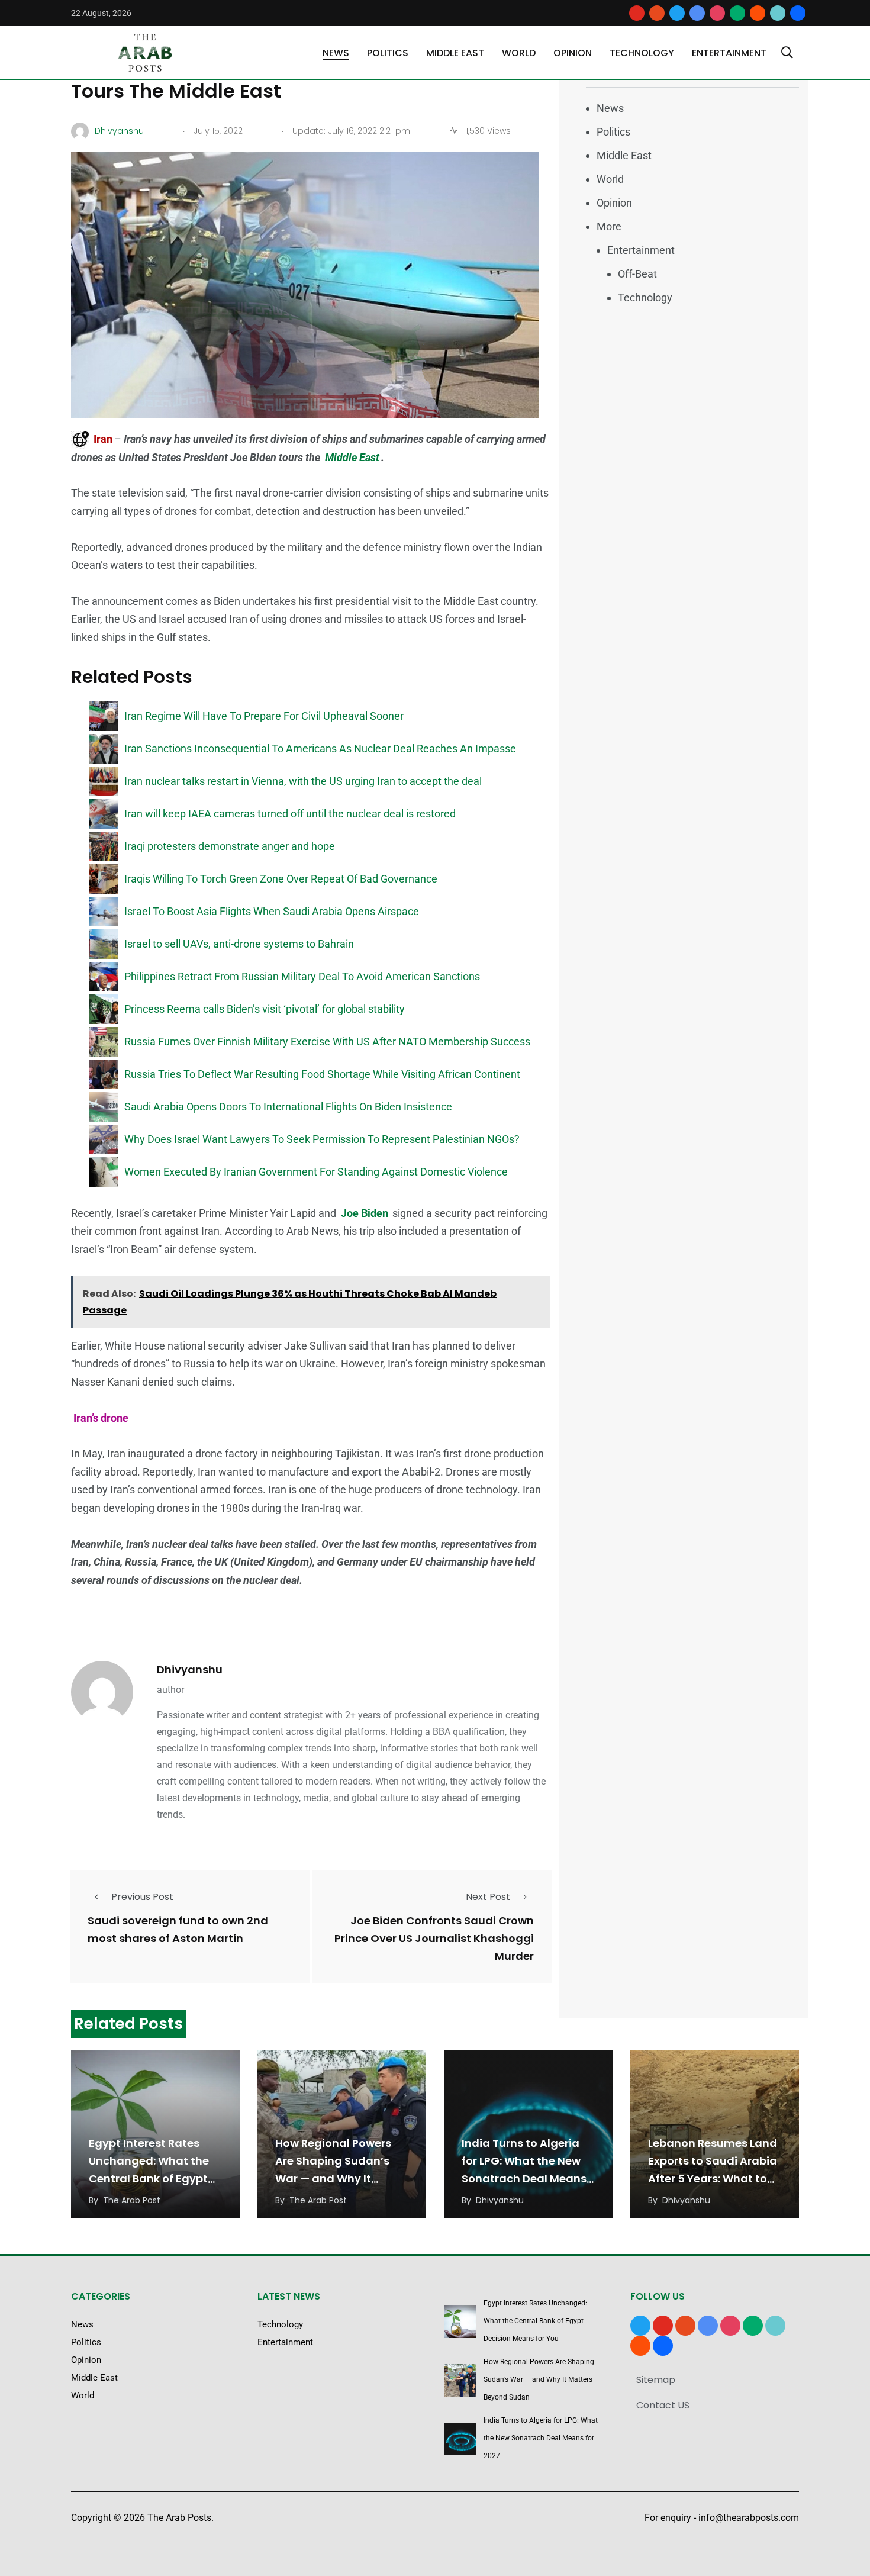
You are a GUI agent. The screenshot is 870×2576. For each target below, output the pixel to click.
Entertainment (729, 53)
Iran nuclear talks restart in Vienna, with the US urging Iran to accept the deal (303, 781)
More (609, 226)
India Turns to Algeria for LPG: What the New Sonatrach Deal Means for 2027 (541, 2438)
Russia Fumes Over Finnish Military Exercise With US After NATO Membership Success (327, 1041)
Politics (388, 53)
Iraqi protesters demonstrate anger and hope (230, 846)
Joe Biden (365, 1213)
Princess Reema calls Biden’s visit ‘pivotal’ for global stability (265, 1009)
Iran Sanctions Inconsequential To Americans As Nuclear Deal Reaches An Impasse (320, 748)
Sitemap (656, 2380)
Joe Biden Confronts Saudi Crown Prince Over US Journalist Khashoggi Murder (434, 1938)
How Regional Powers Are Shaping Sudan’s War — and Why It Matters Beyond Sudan (539, 2379)
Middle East (455, 53)
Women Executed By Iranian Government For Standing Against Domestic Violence (316, 1172)
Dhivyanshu (190, 1669)
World (519, 53)
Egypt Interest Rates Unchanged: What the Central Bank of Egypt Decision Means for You (535, 2321)
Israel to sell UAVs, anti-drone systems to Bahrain (239, 944)
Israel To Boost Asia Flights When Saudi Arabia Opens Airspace (272, 911)
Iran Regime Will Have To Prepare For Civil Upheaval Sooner (264, 716)
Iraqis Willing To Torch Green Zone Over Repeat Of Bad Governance (281, 879)
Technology (642, 53)
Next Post (488, 1897)
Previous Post (142, 1897)
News (336, 53)
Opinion (573, 53)
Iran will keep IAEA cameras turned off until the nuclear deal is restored (290, 814)
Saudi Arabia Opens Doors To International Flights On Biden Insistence (288, 1107)
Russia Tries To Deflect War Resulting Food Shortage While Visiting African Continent (322, 1074)
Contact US (663, 2405)
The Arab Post (132, 2200)
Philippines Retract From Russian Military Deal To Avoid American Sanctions (302, 976)
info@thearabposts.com (749, 2518)
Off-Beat (637, 274)
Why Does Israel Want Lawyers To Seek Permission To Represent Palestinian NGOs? (322, 1139)
